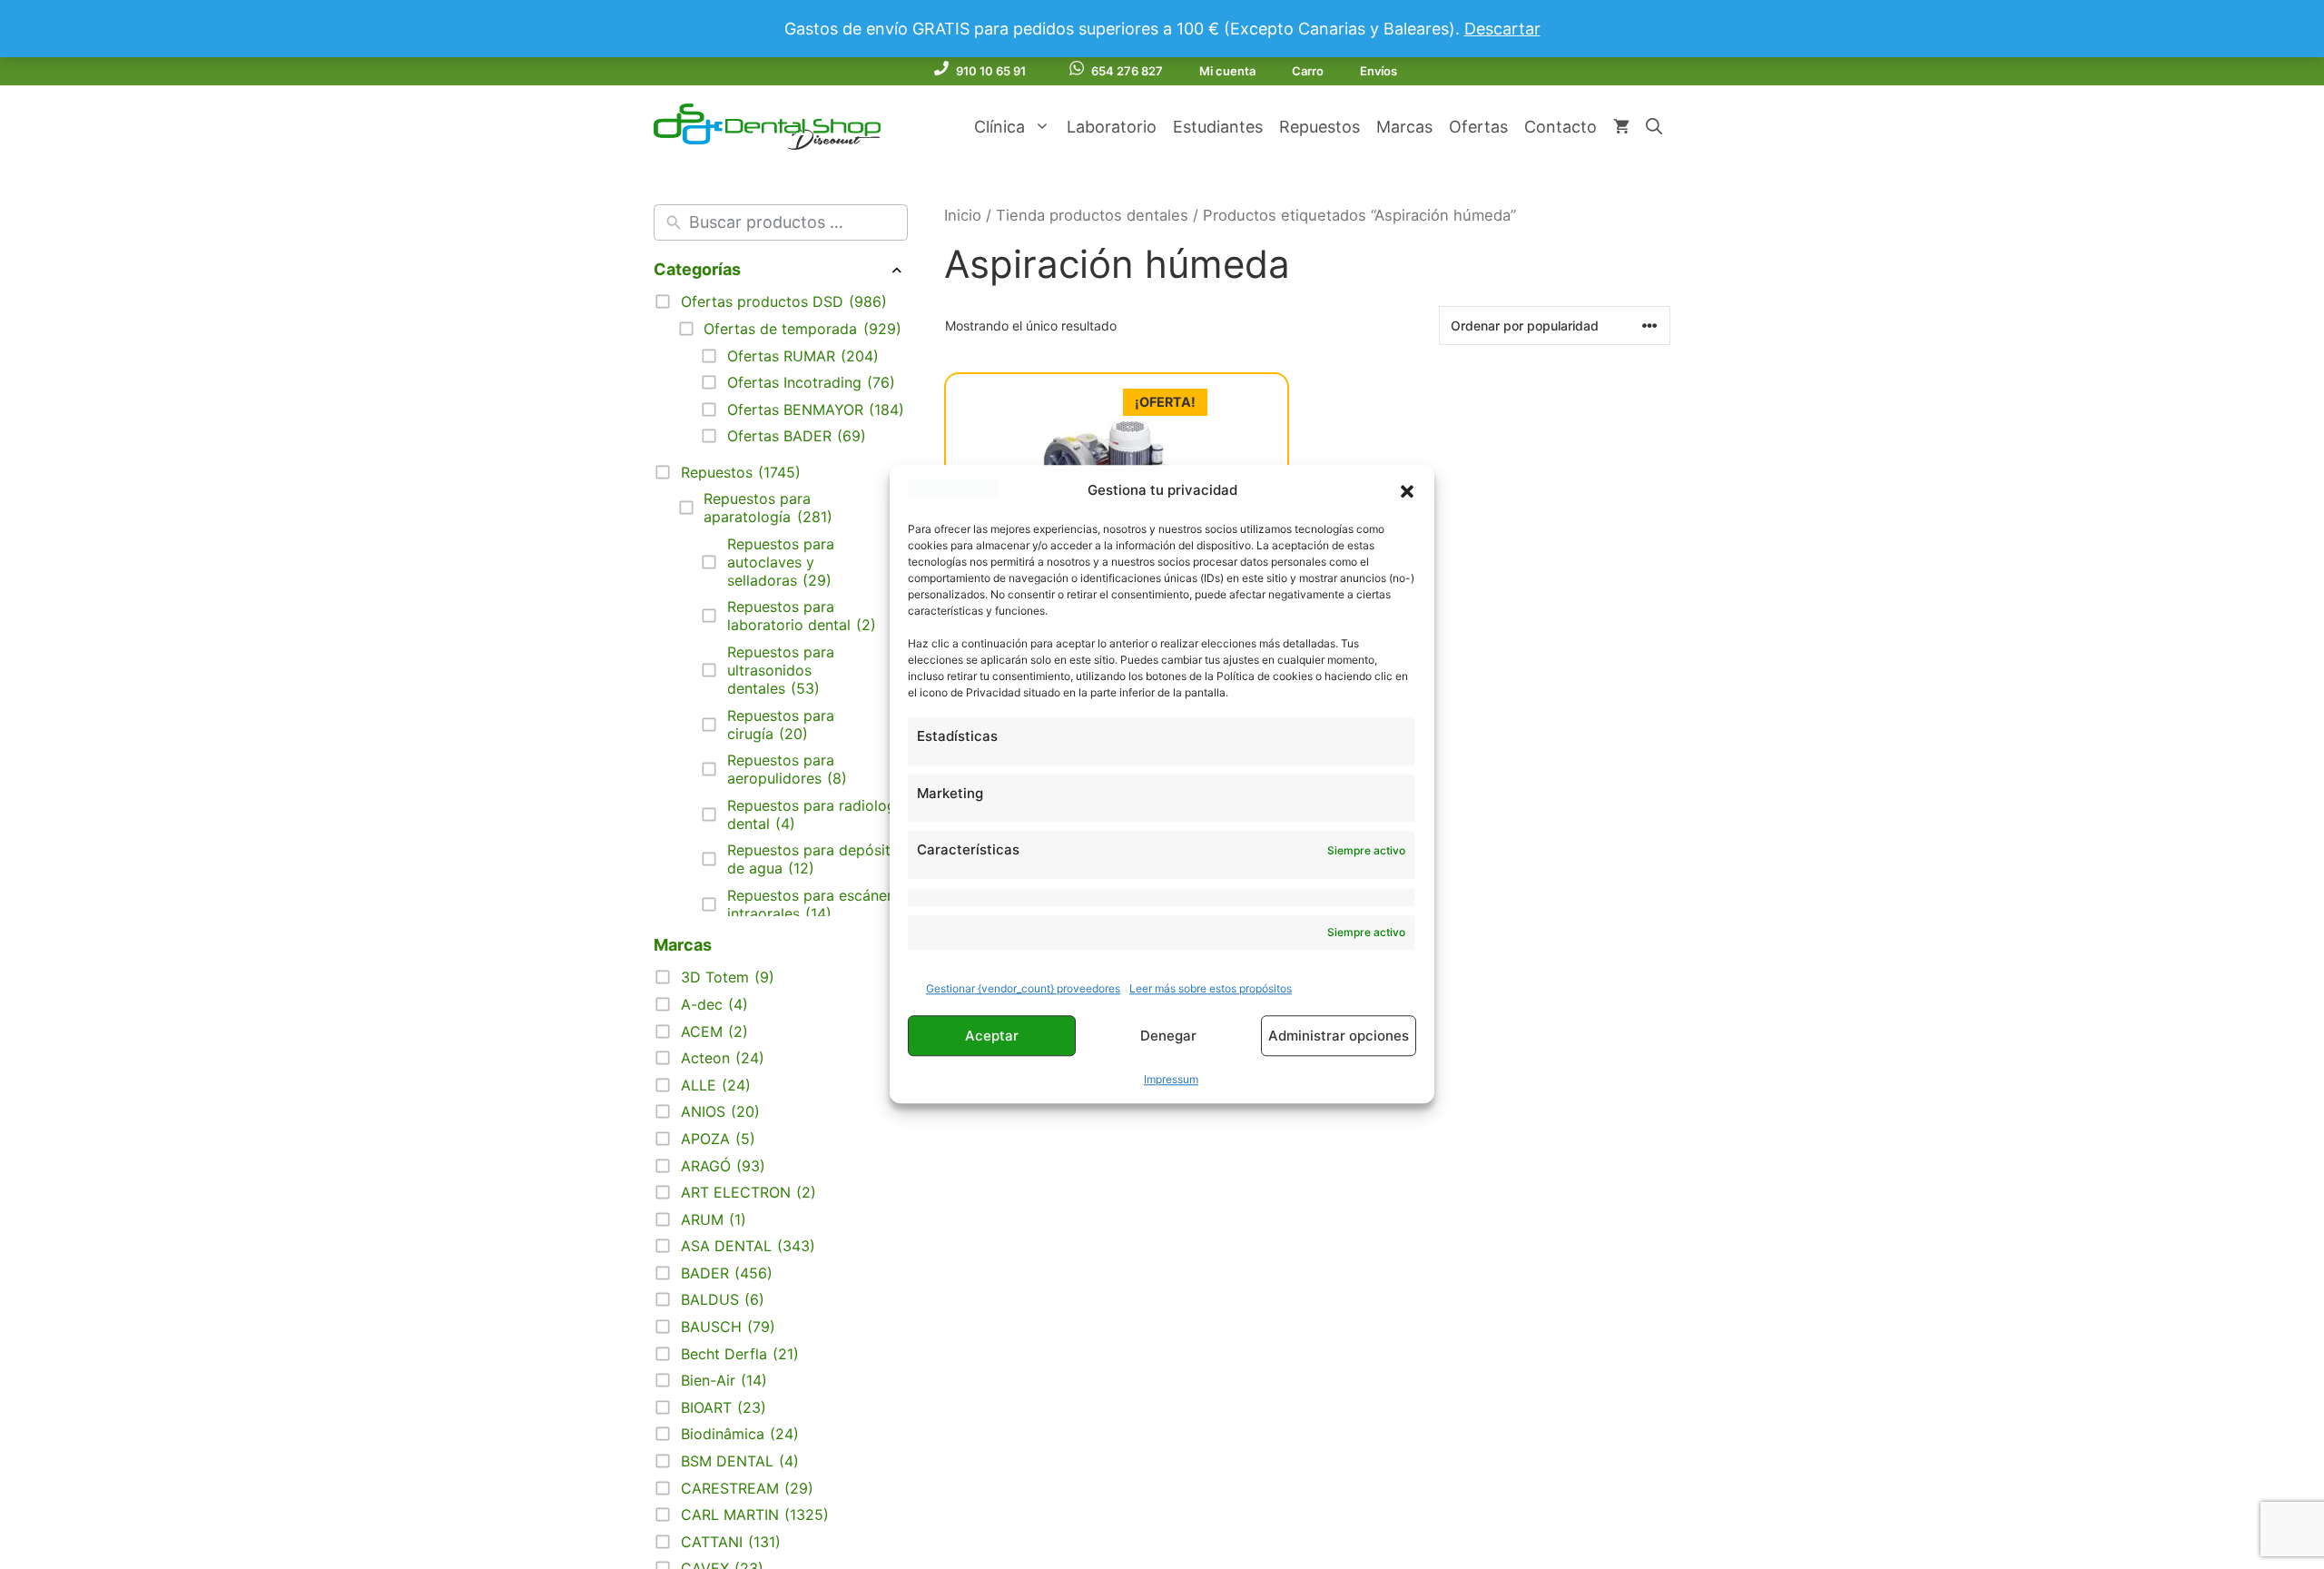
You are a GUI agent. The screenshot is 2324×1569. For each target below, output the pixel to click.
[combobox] (794, 222)
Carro (1308, 71)
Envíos (1379, 71)
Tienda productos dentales (1092, 215)
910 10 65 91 (991, 71)
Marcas (1404, 127)
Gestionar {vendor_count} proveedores (1023, 989)
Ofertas (1478, 127)
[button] (1407, 491)
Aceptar (992, 1036)
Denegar (1168, 1036)
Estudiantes (1218, 127)
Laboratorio (1112, 127)
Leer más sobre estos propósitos (1211, 989)
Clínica (1000, 127)
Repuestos (1320, 127)
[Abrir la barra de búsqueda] (1654, 127)
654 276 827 (1127, 71)
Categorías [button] (697, 269)
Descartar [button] (1502, 29)
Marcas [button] (683, 945)
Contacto (1561, 127)
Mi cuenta (1227, 71)
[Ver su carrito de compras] (1621, 127)
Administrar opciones (1339, 1036)
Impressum (1171, 1080)
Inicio (963, 215)
